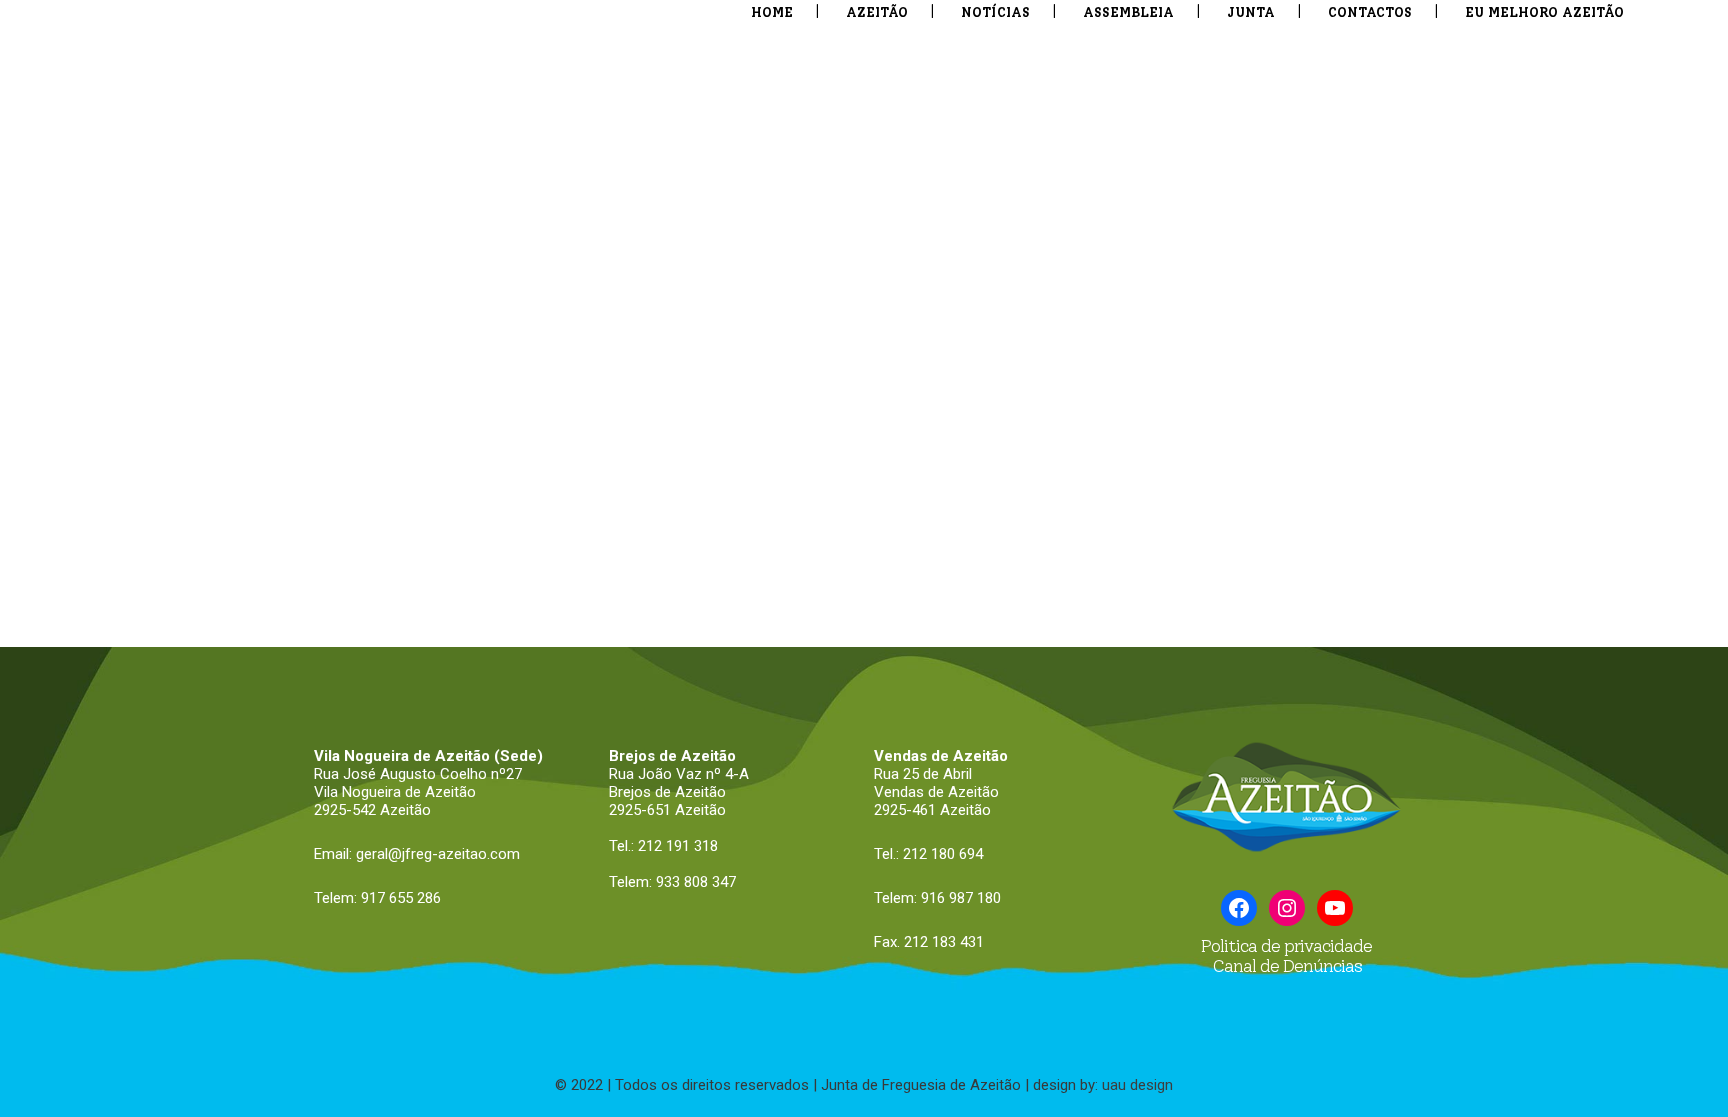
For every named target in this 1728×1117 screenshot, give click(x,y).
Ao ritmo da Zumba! (157, 949)
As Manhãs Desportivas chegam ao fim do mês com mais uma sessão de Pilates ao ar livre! (1444, 464)
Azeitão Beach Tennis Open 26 (501, 444)
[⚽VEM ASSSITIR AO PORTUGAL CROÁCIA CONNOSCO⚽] (1133, 205)
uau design (1137, 1085)
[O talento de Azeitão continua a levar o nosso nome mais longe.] (200, 205)
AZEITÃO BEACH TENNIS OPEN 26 (800, 444)
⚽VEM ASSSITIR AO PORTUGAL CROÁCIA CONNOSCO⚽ (1096, 454)
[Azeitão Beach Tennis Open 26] (511, 205)
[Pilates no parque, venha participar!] (822, 721)
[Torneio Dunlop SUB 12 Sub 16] (1133, 721)
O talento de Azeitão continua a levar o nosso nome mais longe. (177, 454)
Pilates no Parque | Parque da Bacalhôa (507, 959)
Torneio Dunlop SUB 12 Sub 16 (1131, 949)
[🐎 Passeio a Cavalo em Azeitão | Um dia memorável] (1444, 721)
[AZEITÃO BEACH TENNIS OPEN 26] (822, 205)
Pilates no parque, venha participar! (801, 959)
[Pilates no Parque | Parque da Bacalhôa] (511, 721)
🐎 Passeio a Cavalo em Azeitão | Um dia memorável (1438, 959)
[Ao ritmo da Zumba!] (200, 721)
